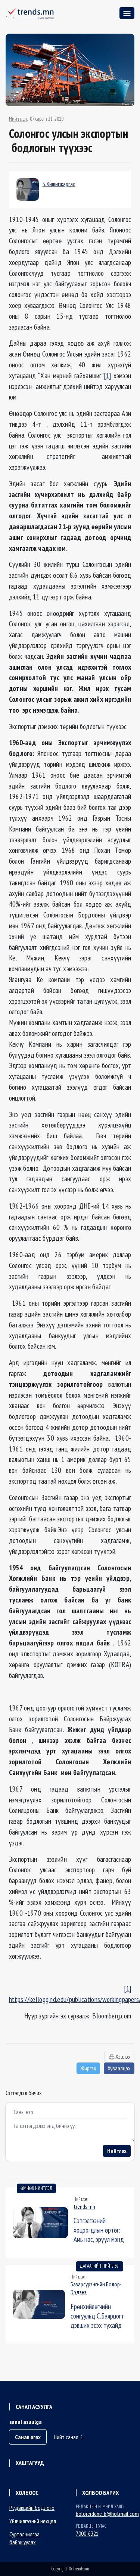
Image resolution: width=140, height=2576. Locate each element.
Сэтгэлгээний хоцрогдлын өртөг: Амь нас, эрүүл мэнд (99, 2230)
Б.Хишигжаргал (59, 184)
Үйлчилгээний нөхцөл (33, 2521)
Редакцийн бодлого (32, 2508)
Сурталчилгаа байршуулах (24, 2538)
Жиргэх (88, 2068)
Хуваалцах (119, 2068)
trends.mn (84, 2206)
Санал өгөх (28, 2437)
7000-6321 (87, 2533)
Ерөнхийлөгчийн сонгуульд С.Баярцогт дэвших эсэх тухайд (97, 2316)
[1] (107, 375)
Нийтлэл (18, 119)
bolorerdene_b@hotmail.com (107, 2514)
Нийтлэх (117, 2151)
